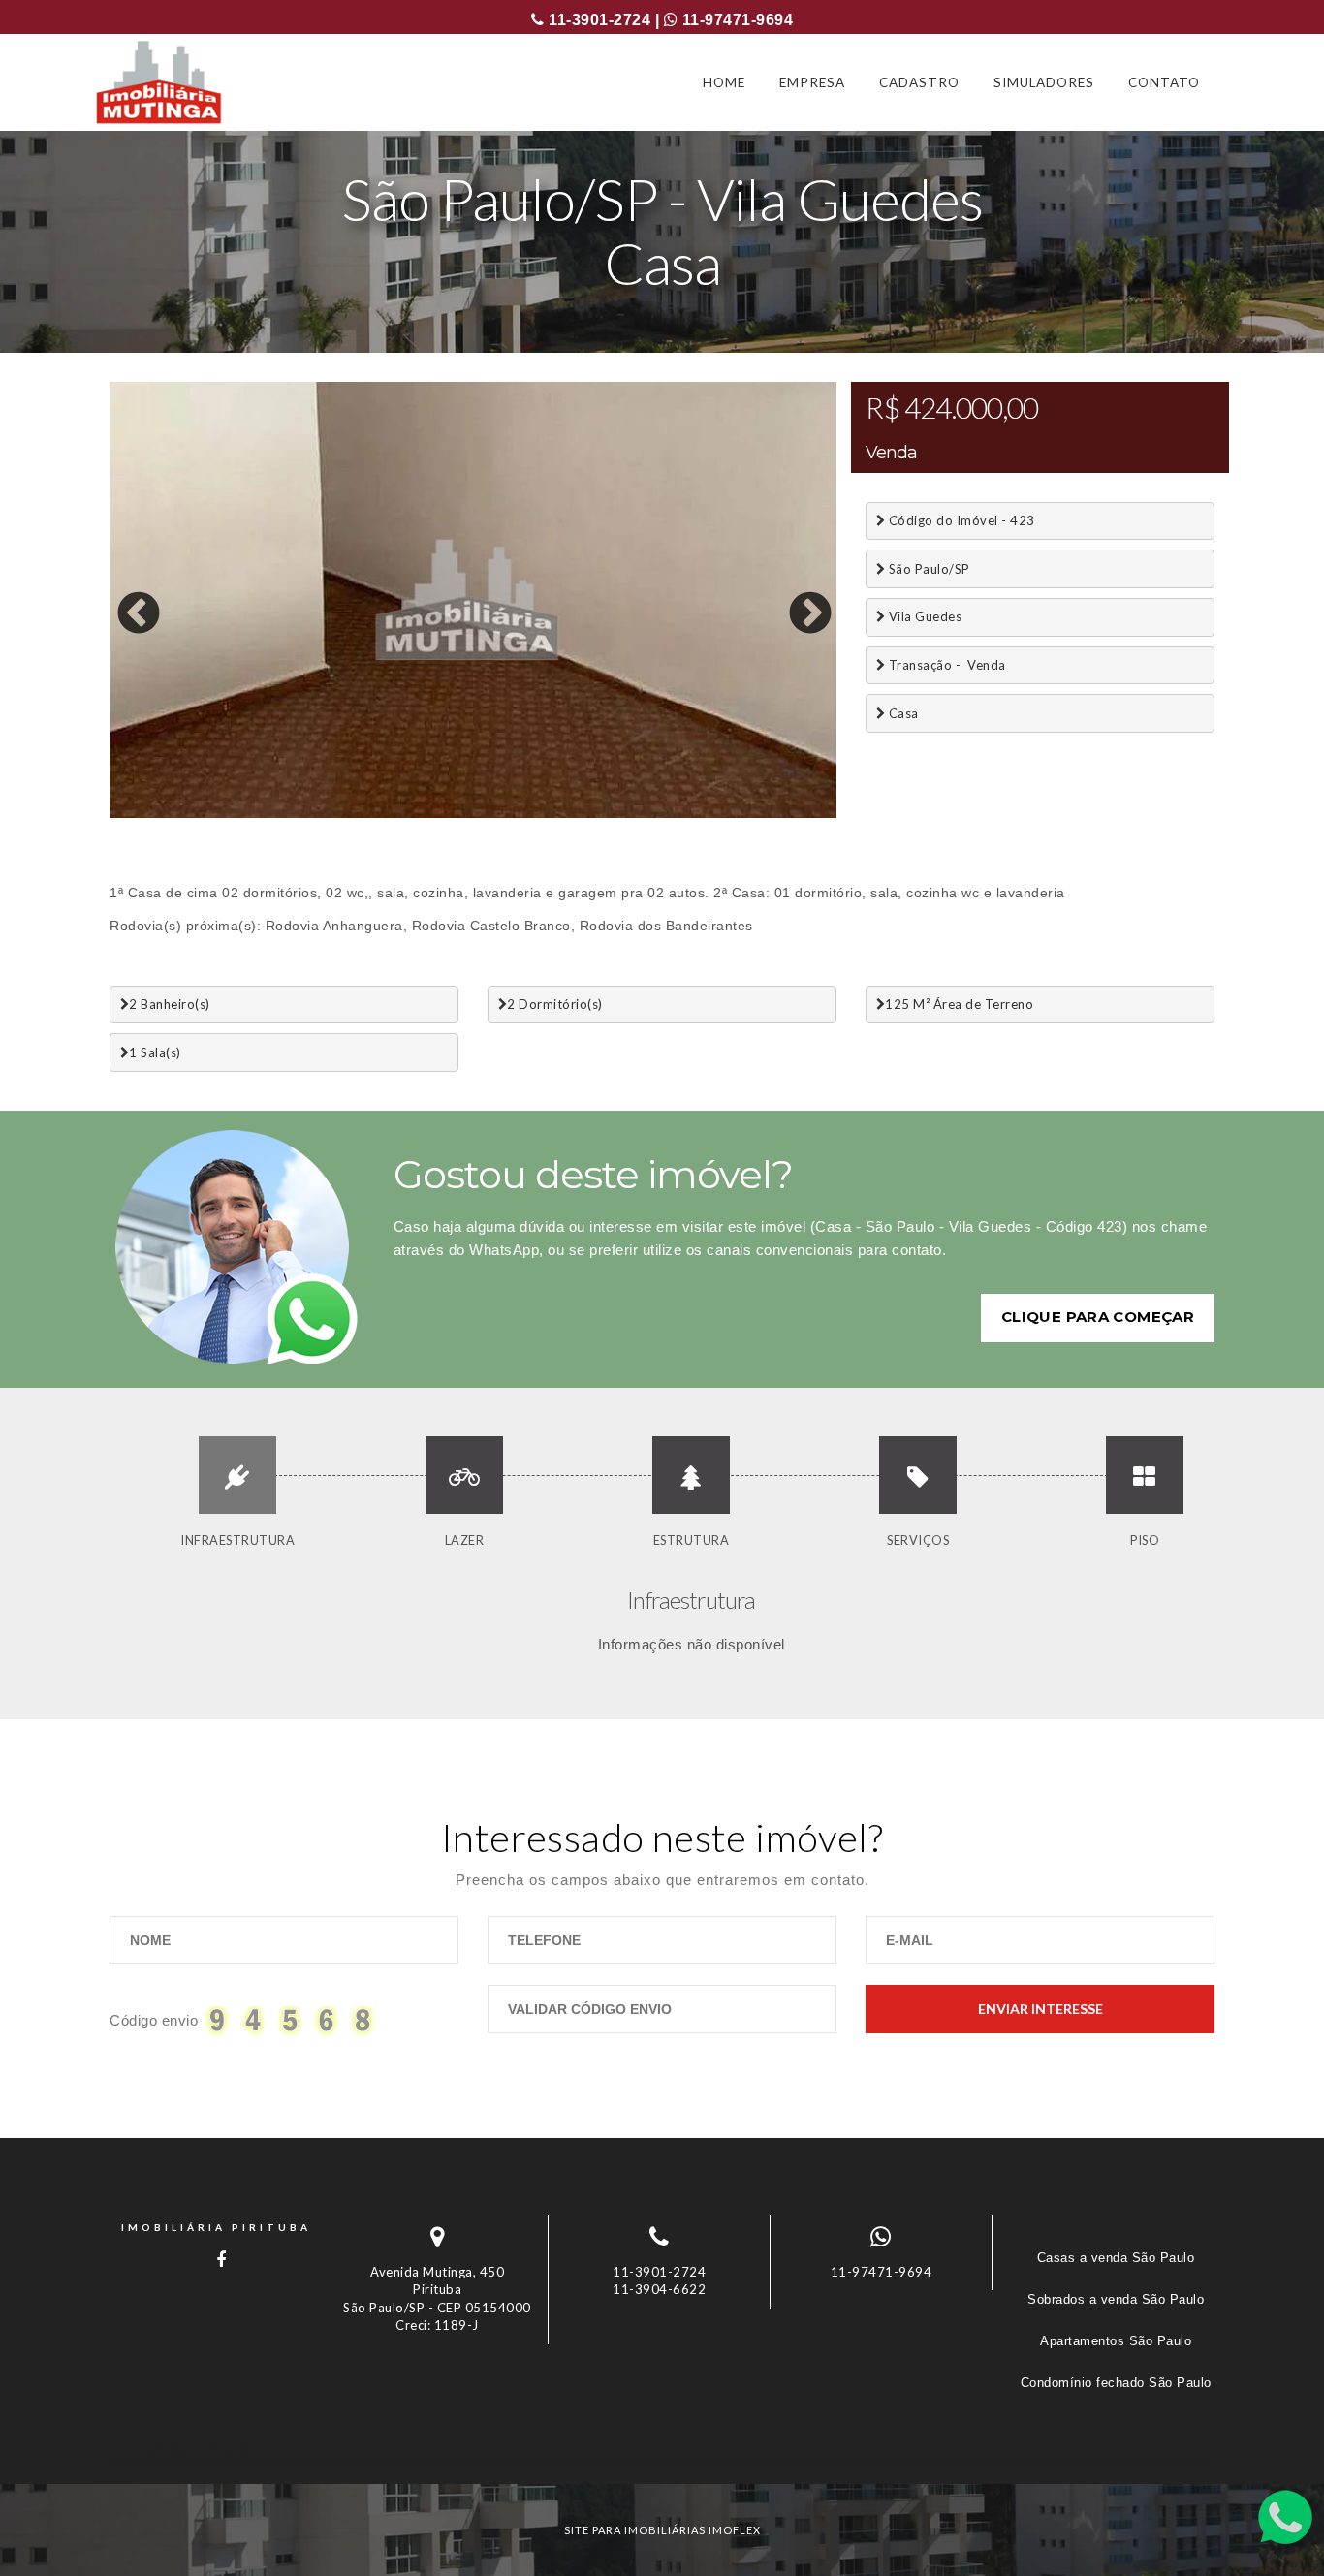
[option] (473, 600)
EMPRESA (812, 82)
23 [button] (764, 813)
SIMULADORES (1044, 82)
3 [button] (182, 813)
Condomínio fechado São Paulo (1116, 2383)
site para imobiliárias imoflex (662, 2530)
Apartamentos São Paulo (1116, 2341)
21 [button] (706, 813)
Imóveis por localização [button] (189, 2449)
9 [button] (357, 813)
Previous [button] (124, 600)
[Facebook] (216, 2260)
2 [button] (153, 813)
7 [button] (299, 813)
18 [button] (618, 813)
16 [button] (560, 813)
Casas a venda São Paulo (1116, 2258)
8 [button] (328, 813)
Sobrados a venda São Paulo (1116, 2299)
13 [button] (473, 813)
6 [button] (269, 813)
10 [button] (386, 813)
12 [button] (444, 813)
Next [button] (796, 600)
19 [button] (647, 813)
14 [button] (502, 813)
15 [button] (531, 813)
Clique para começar (1098, 1317)
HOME (724, 82)
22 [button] (735, 813)
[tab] (662, 2449)
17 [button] (589, 813)
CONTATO (1164, 82)
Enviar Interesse (1040, 2009)
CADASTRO (919, 82)
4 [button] (211, 813)
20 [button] (677, 813)
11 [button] (415, 813)
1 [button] (124, 813)
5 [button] (240, 813)
